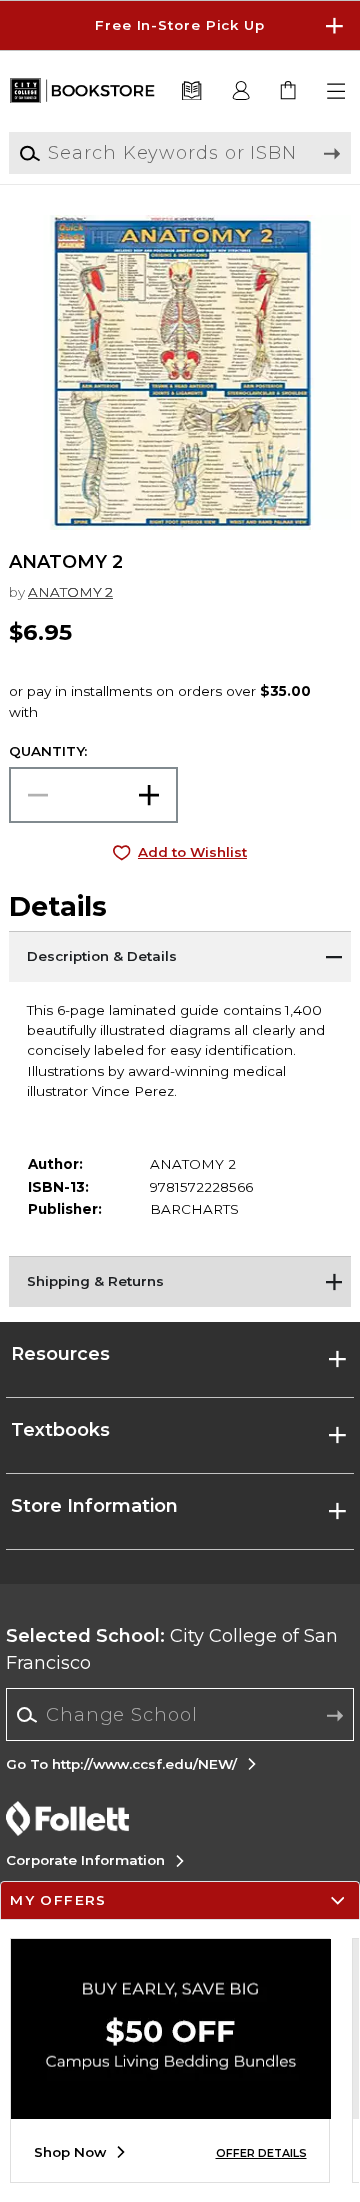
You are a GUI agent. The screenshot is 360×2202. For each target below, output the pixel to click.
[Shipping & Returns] (180, 1281)
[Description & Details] (180, 956)
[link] (289, 91)
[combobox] (180, 1715)
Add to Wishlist (192, 852)
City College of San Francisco (172, 1649)
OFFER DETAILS (261, 2153)
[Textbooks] (191, 91)
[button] (180, 25)
